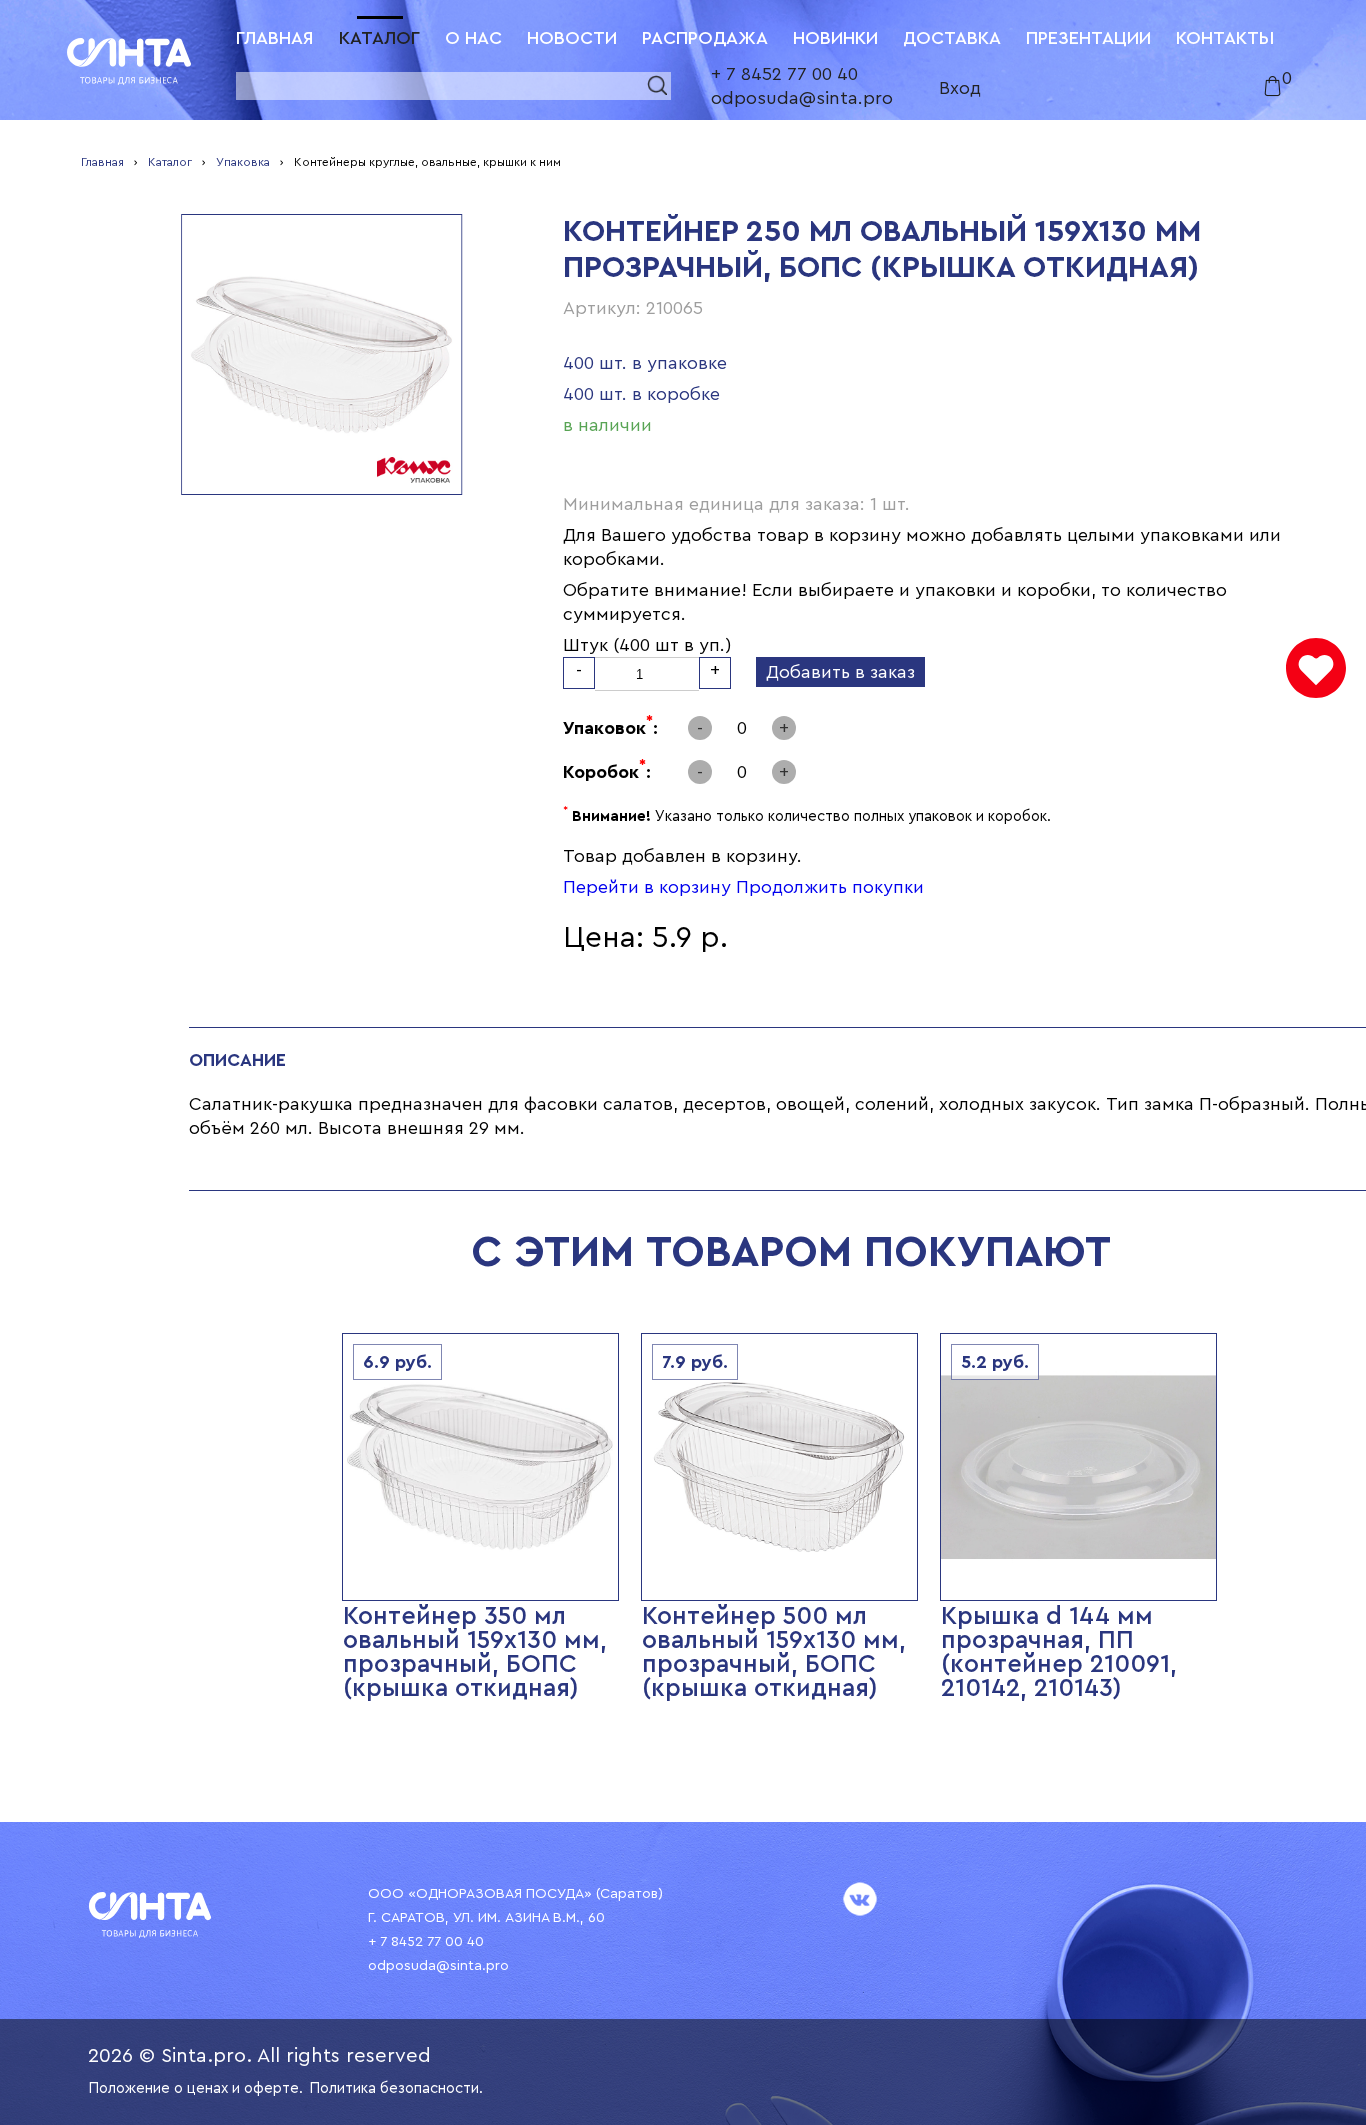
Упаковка (243, 162)
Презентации (1088, 38)
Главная (275, 38)
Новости (572, 38)
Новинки (835, 38)
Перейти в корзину (647, 887)
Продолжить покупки (830, 887)
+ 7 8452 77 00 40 (784, 74)
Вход (960, 88)
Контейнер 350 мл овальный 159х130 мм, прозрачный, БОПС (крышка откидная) (475, 1652)
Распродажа (705, 38)
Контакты (1225, 38)
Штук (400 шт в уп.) (647, 645)
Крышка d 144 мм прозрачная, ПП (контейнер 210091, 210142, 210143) (1059, 1652)
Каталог (379, 38)
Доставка (952, 38)
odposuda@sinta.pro (802, 98)
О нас (473, 38)
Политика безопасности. (396, 2088)
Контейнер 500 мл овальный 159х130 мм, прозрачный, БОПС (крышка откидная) (774, 1652)
